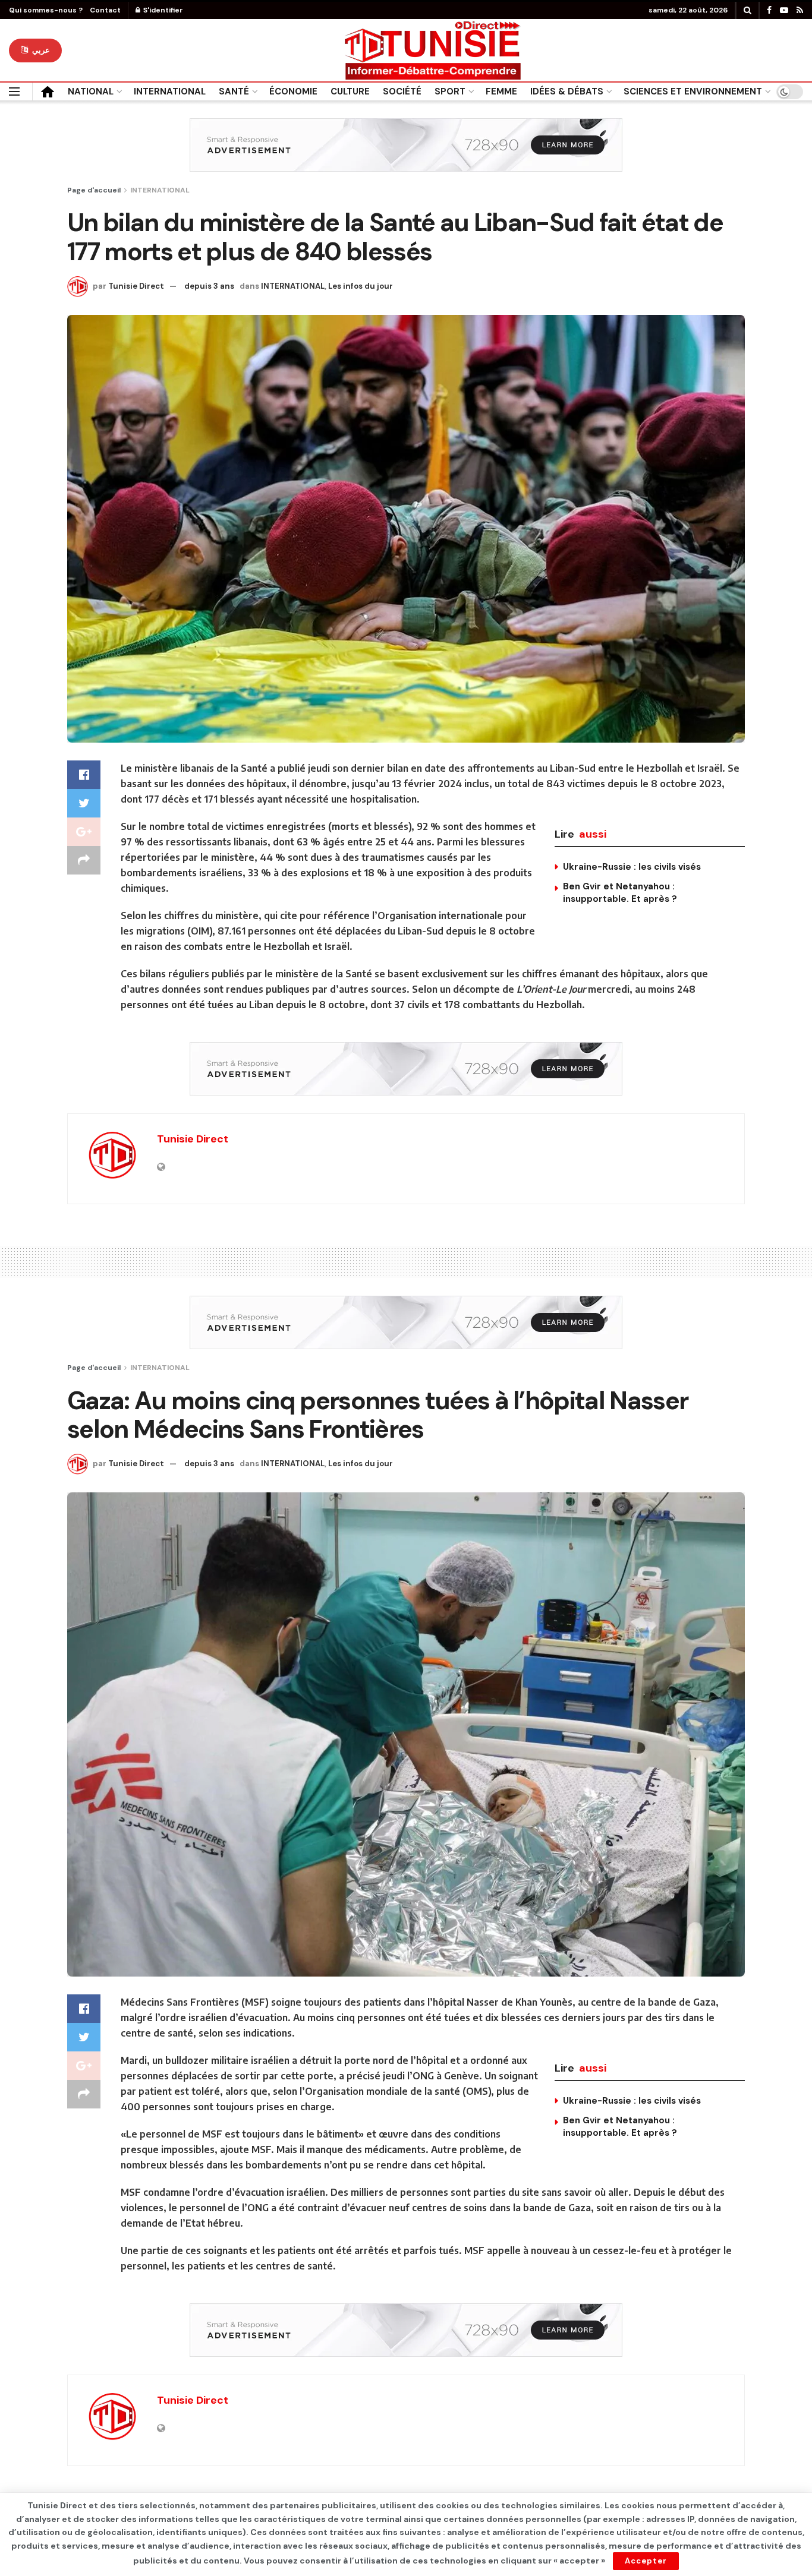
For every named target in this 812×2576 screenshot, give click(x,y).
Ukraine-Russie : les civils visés (632, 867)
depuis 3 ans (209, 286)
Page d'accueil (94, 190)
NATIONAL (91, 91)
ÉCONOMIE (293, 91)
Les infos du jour (361, 286)
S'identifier (162, 10)
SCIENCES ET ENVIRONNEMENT (693, 91)
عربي (40, 50)
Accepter (646, 2561)
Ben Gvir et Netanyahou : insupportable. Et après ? (620, 893)
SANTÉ (234, 91)
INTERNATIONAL (170, 91)
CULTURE (350, 91)
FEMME (501, 91)
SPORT (450, 91)
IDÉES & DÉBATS (567, 91)
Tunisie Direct (136, 286)
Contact (105, 10)
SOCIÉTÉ (402, 91)
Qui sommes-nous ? (46, 10)
